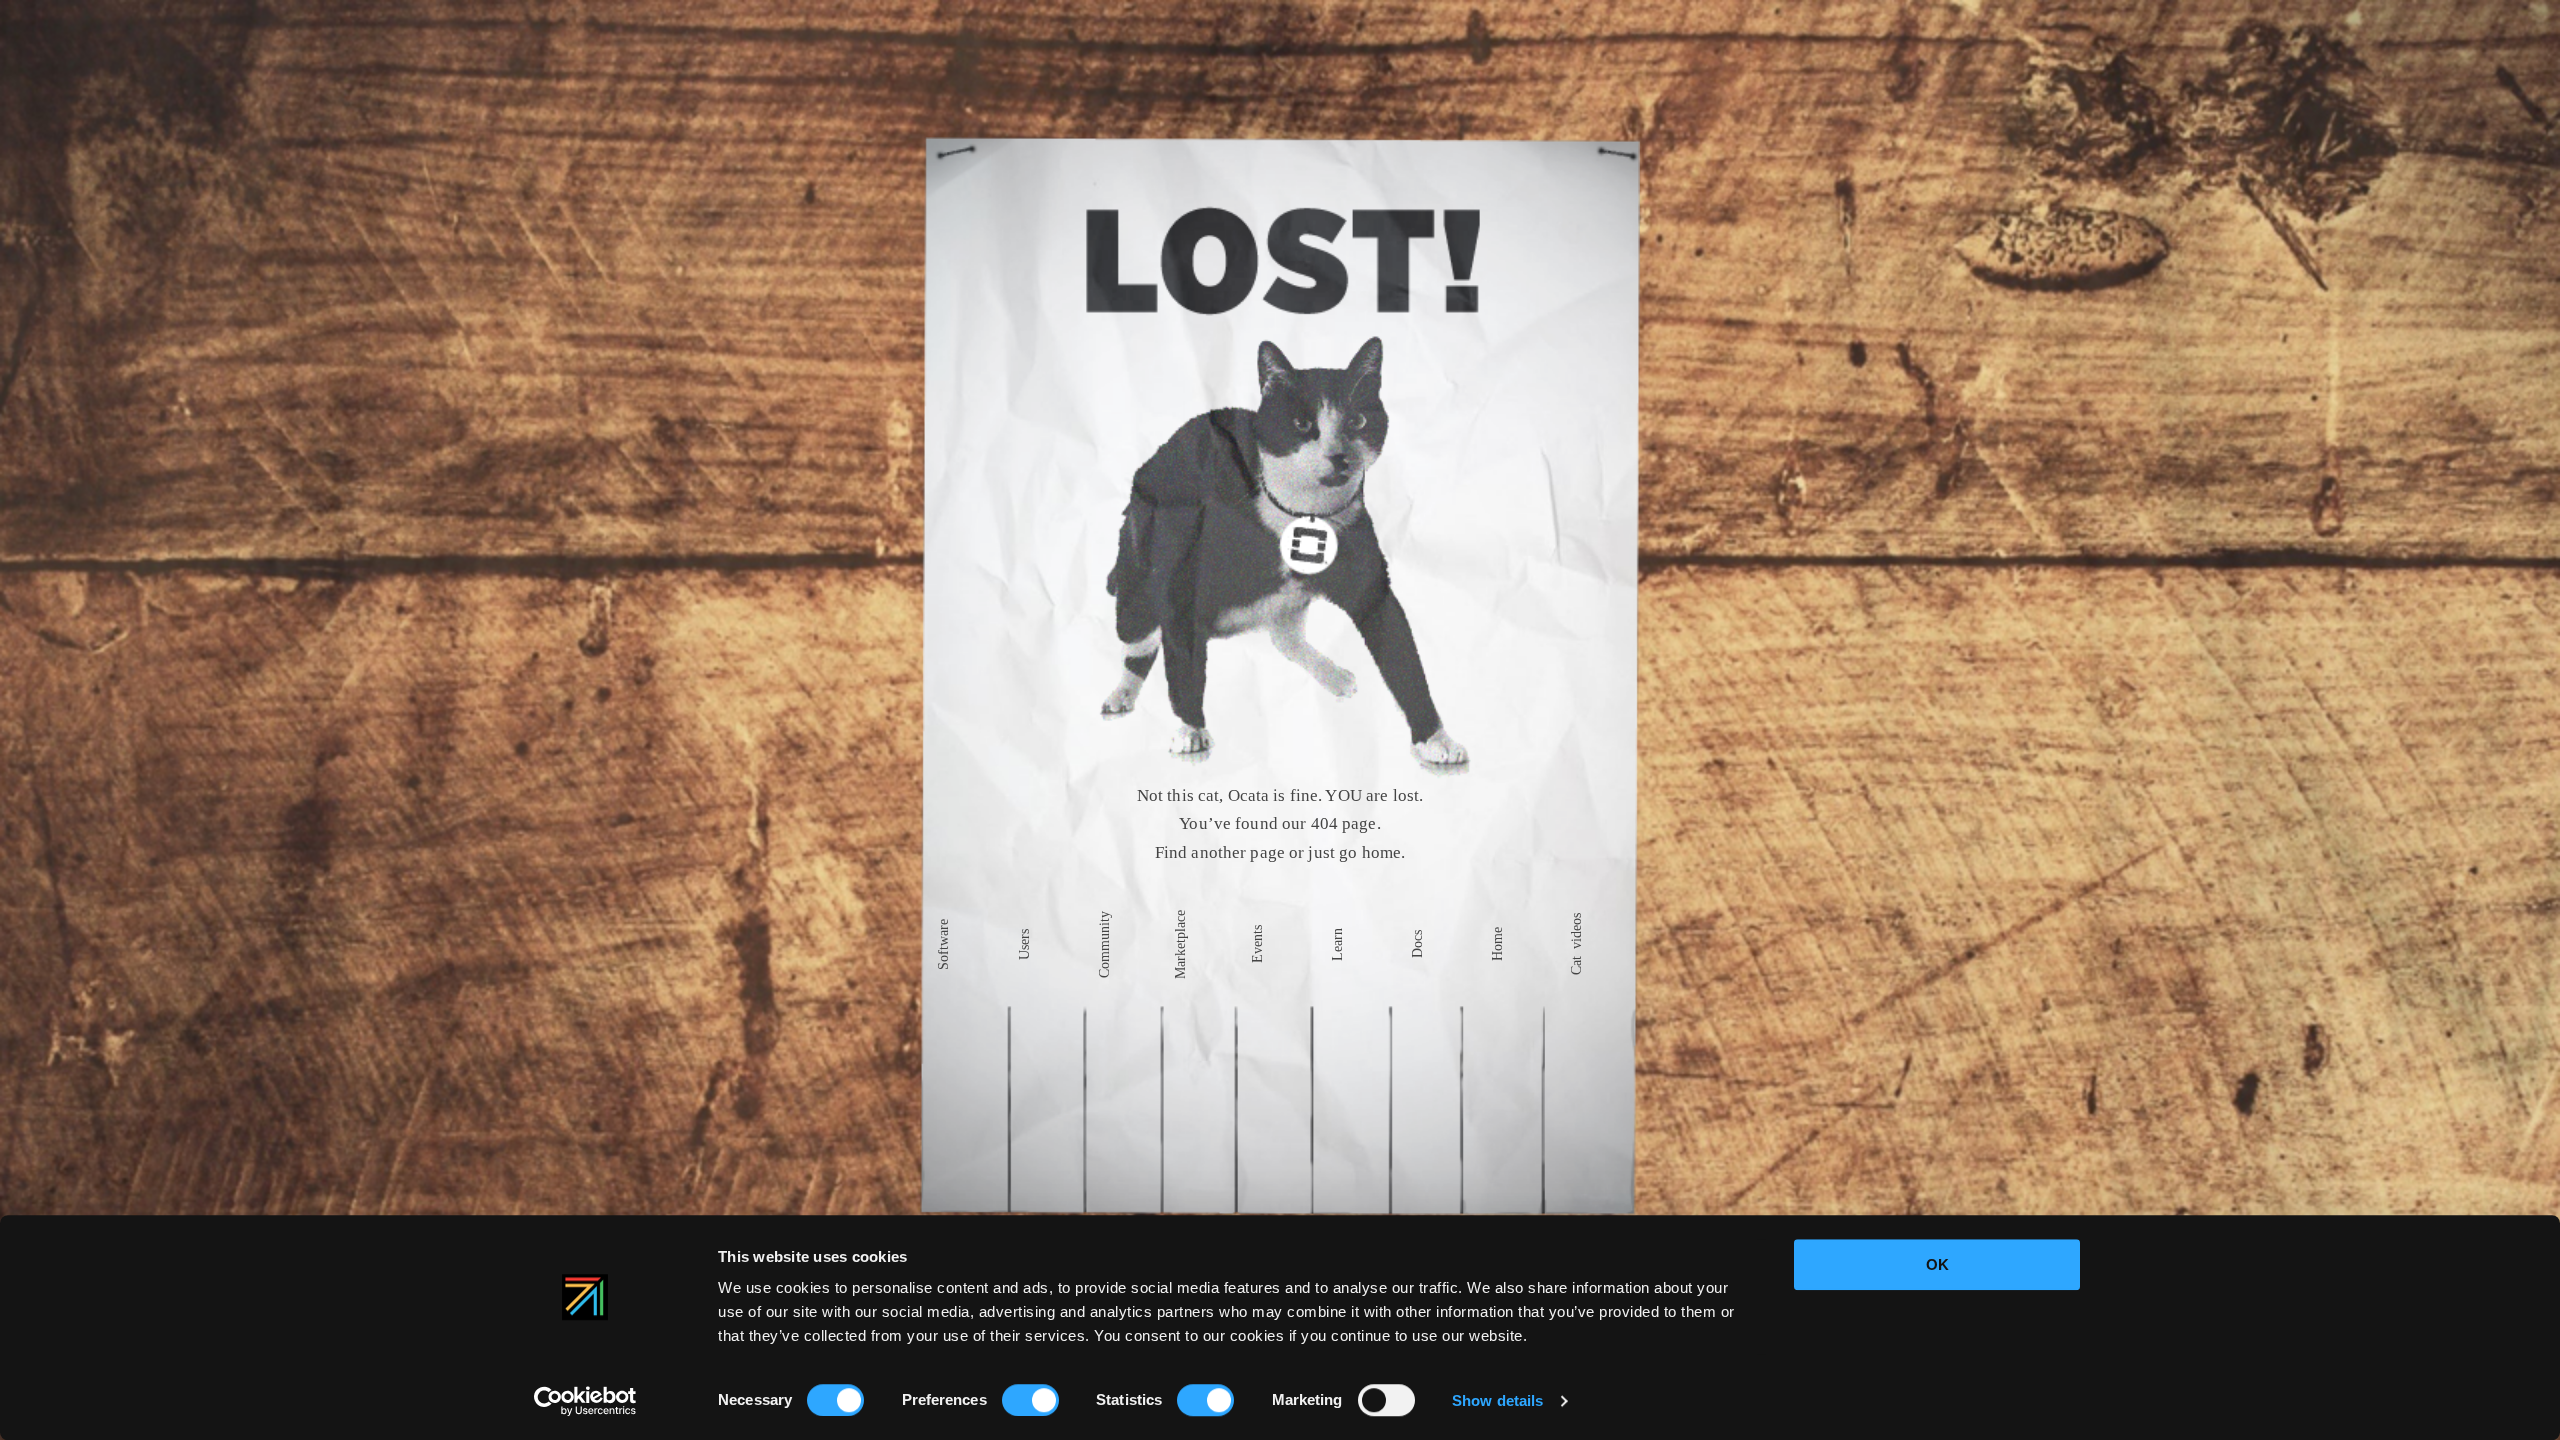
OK (1937, 1264)
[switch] (1030, 1400)
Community (1105, 944)
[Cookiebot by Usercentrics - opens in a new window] (585, 1401)
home (1388, 853)
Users (1025, 944)
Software (944, 944)
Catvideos (1577, 944)
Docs (1418, 944)
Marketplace (1180, 944)
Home (1498, 944)
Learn (1338, 944)
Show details (1497, 1400)
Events (1258, 944)
